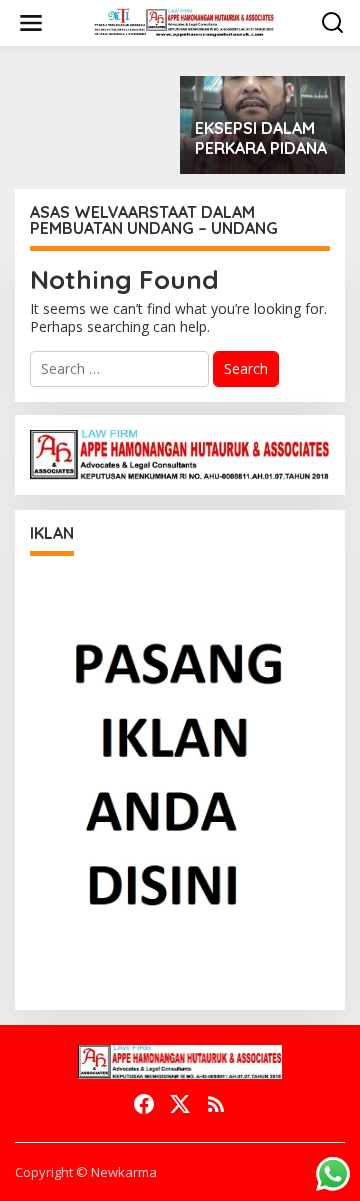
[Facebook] (144, 1104)
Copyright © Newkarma (86, 1172)
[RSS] (216, 1104)
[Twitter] (180, 1104)
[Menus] (31, 23)
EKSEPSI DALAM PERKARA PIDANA (261, 138)
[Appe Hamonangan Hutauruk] (184, 21)
